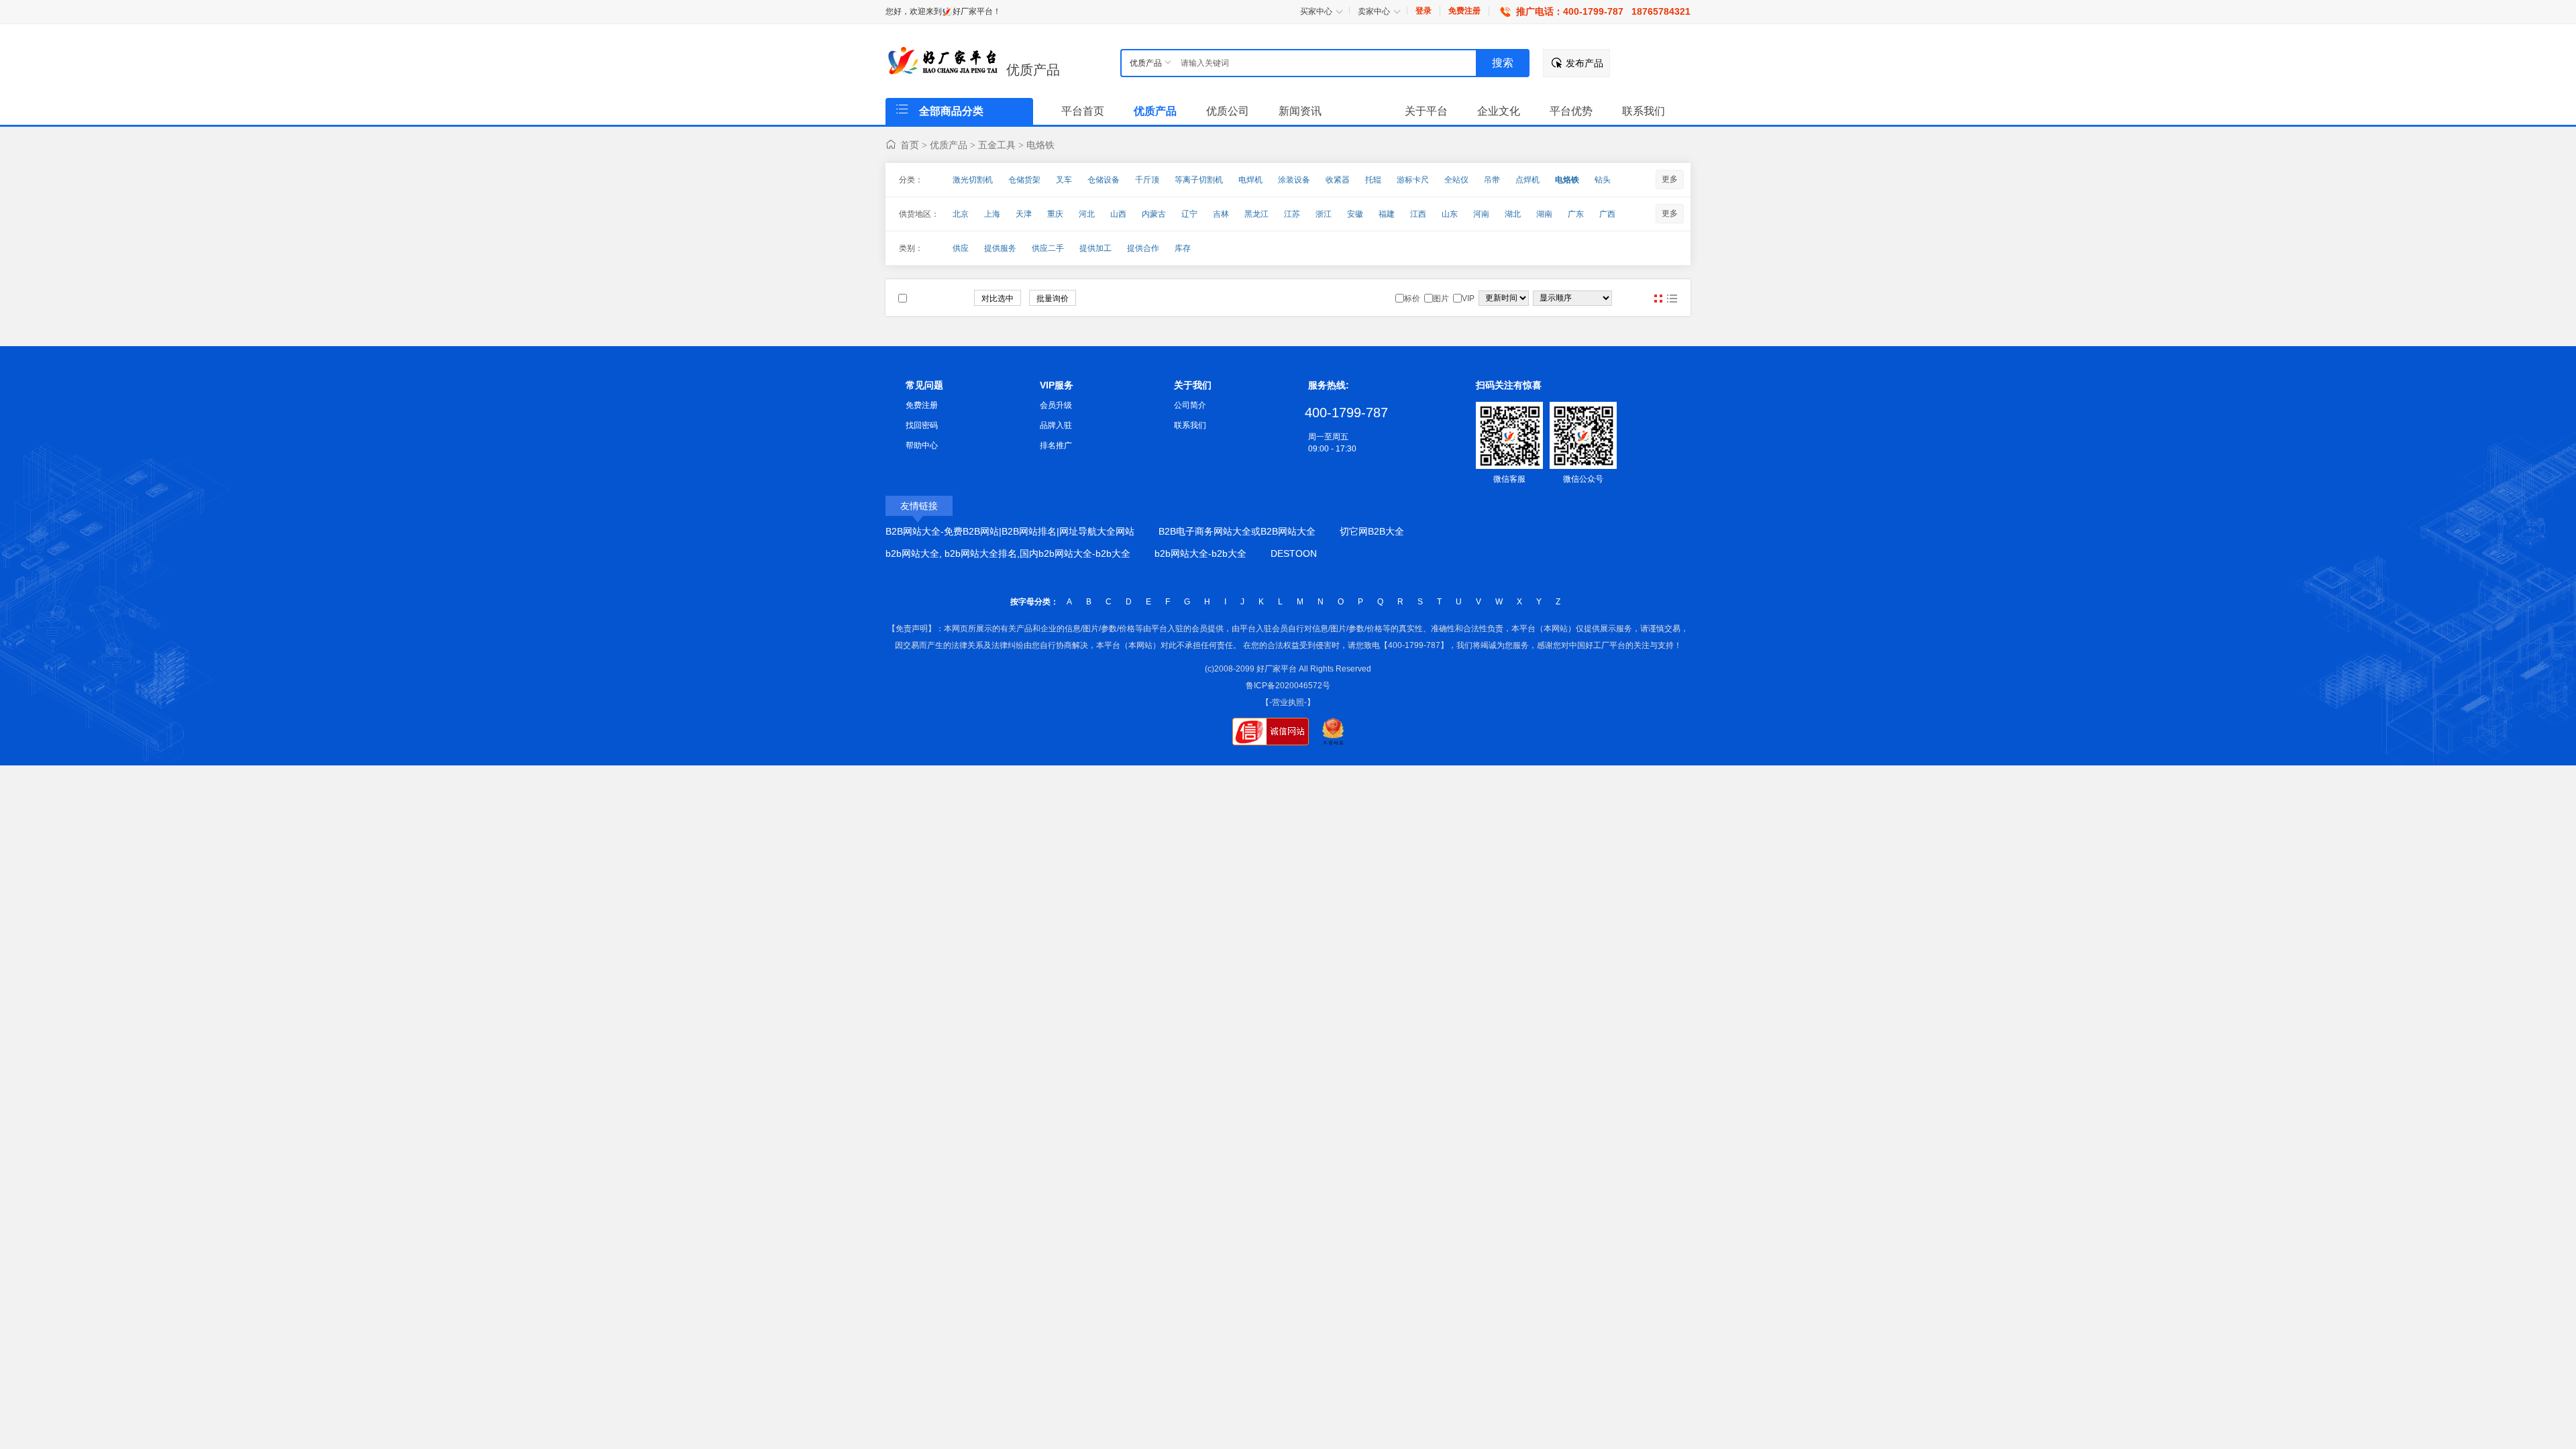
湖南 (1544, 214)
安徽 (1355, 214)
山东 (1450, 214)
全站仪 (1456, 180)
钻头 (1603, 180)
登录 (1424, 11)
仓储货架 (1024, 180)
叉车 (1064, 180)
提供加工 (1095, 248)
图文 (1672, 299)
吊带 (1492, 180)
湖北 (1513, 214)
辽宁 (1189, 214)
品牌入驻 (1056, 425)
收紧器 (1338, 180)
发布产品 (1585, 63)
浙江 (1324, 214)
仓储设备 (1104, 180)
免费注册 (1464, 11)
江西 (1418, 214)
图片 (1658, 299)
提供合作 (1143, 248)
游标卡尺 (1413, 180)
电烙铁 (1040, 145)
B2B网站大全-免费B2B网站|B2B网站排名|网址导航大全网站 (1010, 531)
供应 (961, 248)
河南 (1481, 214)
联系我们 (1190, 425)
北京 (961, 214)
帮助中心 (922, 445)
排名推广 (1056, 445)
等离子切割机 (1199, 180)
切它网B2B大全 (1372, 531)
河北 (1087, 214)
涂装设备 (1294, 180)
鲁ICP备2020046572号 (1288, 686)
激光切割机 (973, 180)
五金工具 (997, 145)
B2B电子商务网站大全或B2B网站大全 (1237, 531)
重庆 (1055, 214)
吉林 (1221, 214)
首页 (910, 145)
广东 (1576, 214)
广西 (1607, 214)
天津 (1024, 214)
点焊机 (1527, 180)
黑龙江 (1256, 214)
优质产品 (1033, 70)
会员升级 (1056, 405)
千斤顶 (1147, 180)
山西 (1118, 214)
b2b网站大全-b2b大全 (1200, 553)
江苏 (1292, 214)
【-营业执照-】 (1288, 702)
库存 (1183, 248)
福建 (1387, 214)
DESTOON (1294, 553)
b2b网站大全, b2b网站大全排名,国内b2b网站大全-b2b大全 (1008, 553)
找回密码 (922, 425)
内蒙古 (1154, 214)
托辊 (1373, 180)
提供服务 (1000, 248)
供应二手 (1048, 248)
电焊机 (1250, 180)
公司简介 (1190, 405)
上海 (992, 214)
